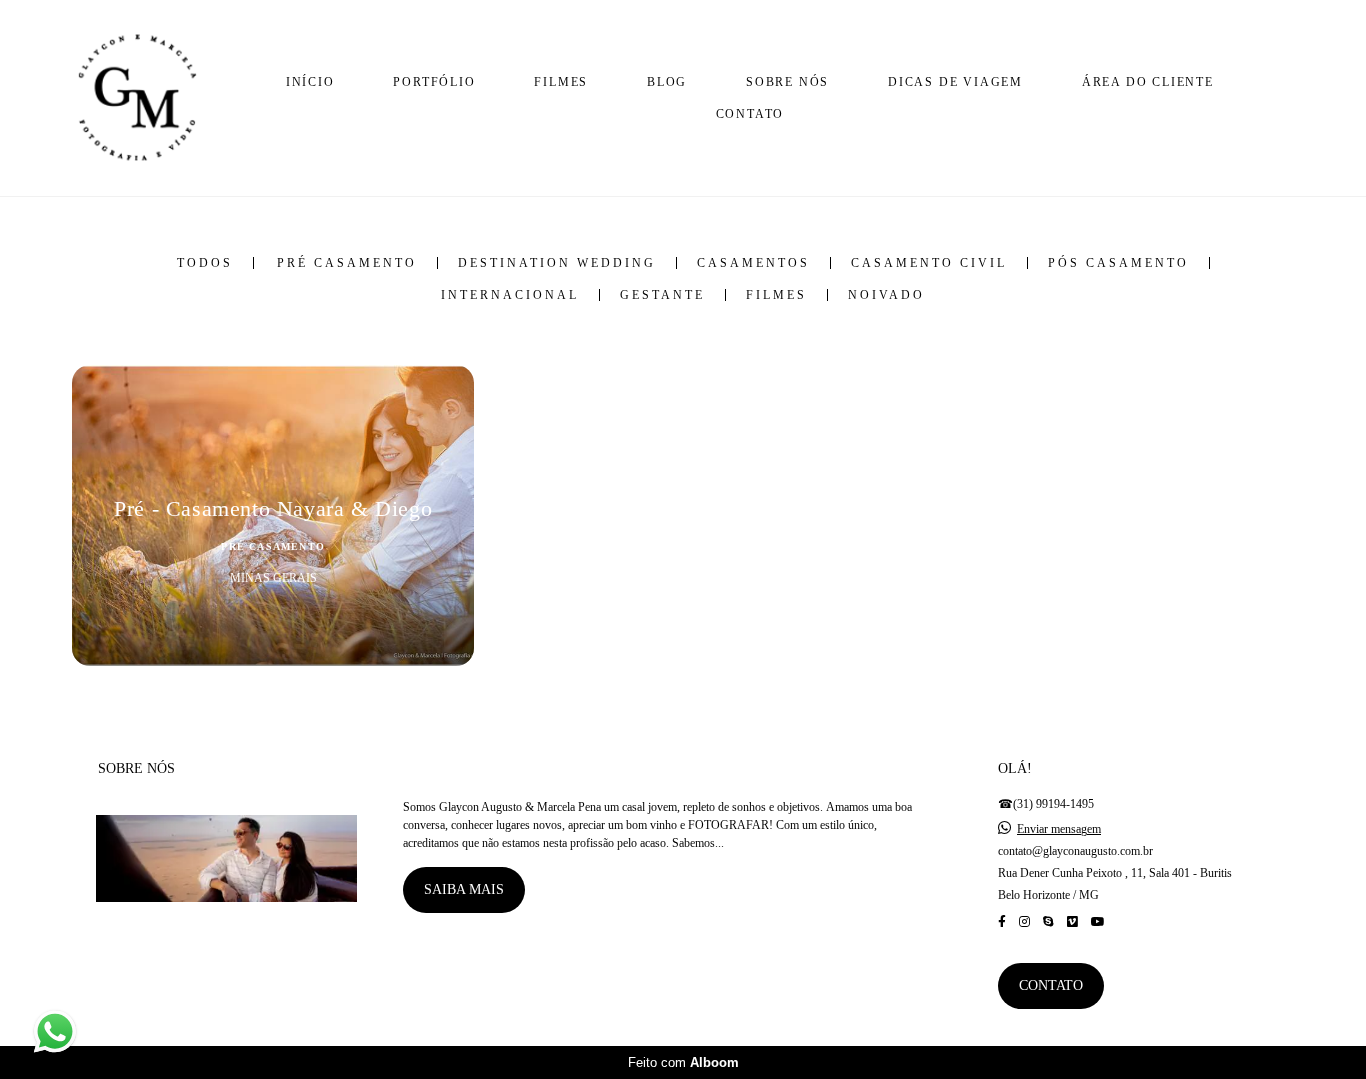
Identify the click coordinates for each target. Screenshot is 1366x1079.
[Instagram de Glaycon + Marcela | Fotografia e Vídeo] (1024, 922)
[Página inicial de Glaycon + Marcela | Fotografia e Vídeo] (137, 98)
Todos (205, 263)
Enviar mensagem (1059, 829)
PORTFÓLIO (434, 82)
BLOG (667, 82)
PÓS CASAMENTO (1118, 263)
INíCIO (310, 82)
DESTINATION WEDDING (557, 263)
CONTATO (750, 114)
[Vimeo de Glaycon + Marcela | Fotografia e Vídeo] (1072, 922)
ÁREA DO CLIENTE (1148, 82)
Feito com (683, 1062)
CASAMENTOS (753, 263)
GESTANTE (662, 295)
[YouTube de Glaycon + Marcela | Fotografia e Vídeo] (1098, 922)
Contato (1051, 985)
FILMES (561, 82)
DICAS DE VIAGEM (955, 82)
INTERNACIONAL (510, 295)
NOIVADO (886, 295)
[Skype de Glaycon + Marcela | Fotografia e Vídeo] (1048, 922)
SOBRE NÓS (787, 82)
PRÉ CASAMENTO (347, 263)
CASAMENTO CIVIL (929, 263)
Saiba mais (464, 889)
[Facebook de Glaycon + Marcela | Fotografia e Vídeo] (1002, 922)
